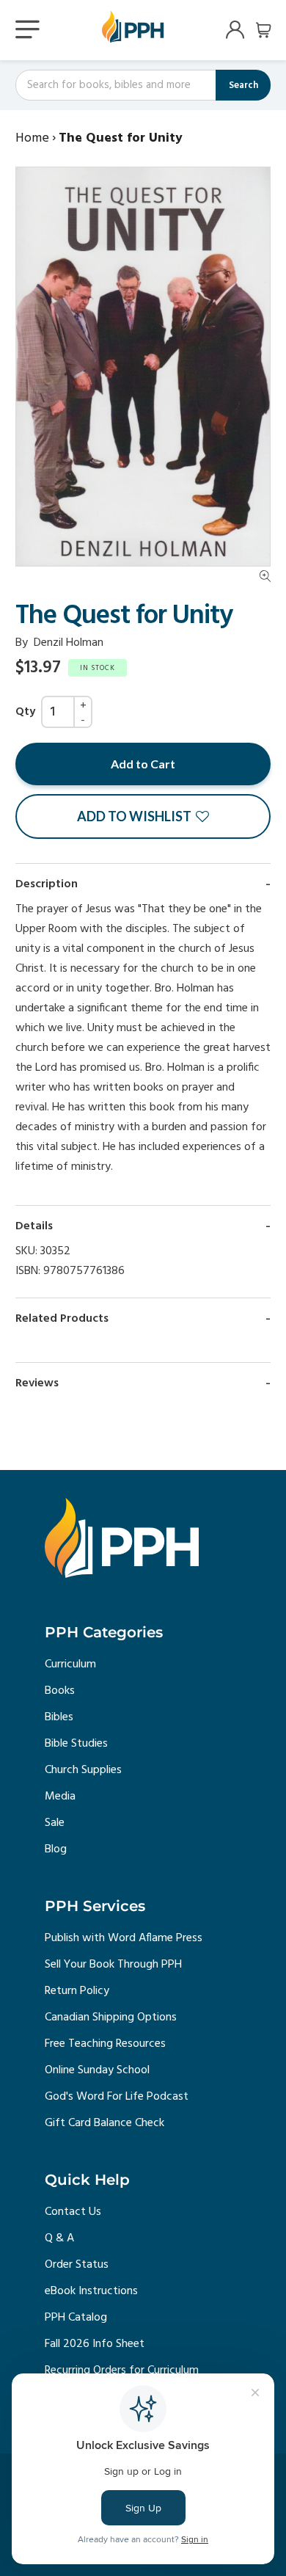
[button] (143, 816)
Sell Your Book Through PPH (113, 1965)
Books (60, 1691)
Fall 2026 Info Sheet (95, 2344)
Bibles (59, 1717)
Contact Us (73, 2212)
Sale (55, 1823)
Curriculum (70, 1664)
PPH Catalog (76, 2318)
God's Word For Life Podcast (117, 2097)
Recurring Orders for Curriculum (122, 2371)
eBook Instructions (91, 2291)
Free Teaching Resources (105, 2044)
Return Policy (77, 1991)
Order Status (77, 2265)
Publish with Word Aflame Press (124, 1938)
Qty (25, 712)
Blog (56, 1849)
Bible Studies (76, 1744)
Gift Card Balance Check (104, 2123)
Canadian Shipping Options (111, 2017)
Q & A (59, 2238)
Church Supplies (83, 1770)
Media (60, 1797)
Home (32, 138)
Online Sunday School (97, 2070)
